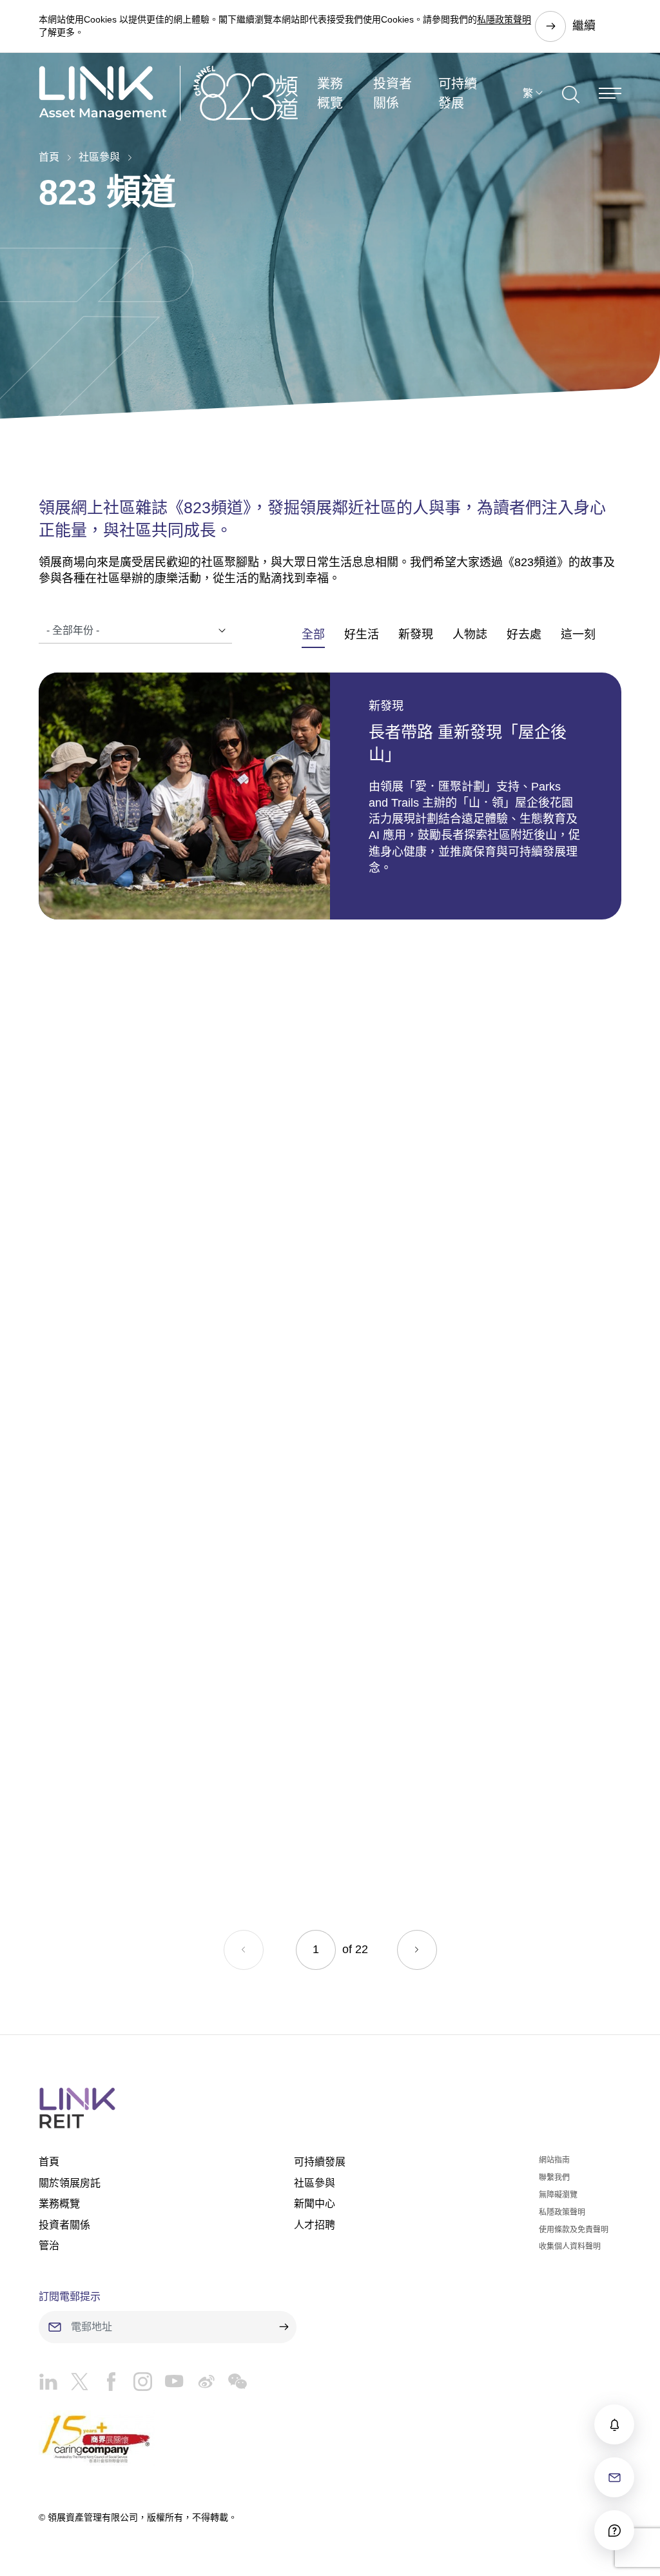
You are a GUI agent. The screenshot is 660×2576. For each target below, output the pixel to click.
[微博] (199, 2385)
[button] (417, 1950)
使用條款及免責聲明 (574, 2230)
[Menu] (610, 93)
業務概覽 (330, 93)
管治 (49, 2246)
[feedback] (614, 2477)
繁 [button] (528, 93)
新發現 (416, 634)
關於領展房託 (70, 2183)
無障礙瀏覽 (558, 2195)
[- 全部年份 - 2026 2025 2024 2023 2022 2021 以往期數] (135, 631)
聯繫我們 (554, 2178)
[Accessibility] (614, 2530)
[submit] (284, 2327)
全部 (313, 634)
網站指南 (554, 2160)
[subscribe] (614, 2424)
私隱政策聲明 (504, 19)
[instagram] (136, 2385)
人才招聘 (315, 2225)
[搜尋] (571, 93)
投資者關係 (393, 93)
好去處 (524, 634)
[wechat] (231, 2385)
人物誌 (470, 634)
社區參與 (99, 157)
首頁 (49, 157)
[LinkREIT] (330, 2108)
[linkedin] (48, 2385)
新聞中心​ (315, 2204)
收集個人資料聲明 (570, 2247)
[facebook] (105, 2385)
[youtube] (168, 2385)
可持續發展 (458, 93)
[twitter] (73, 2385)
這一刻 (578, 634)
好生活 (362, 634)
